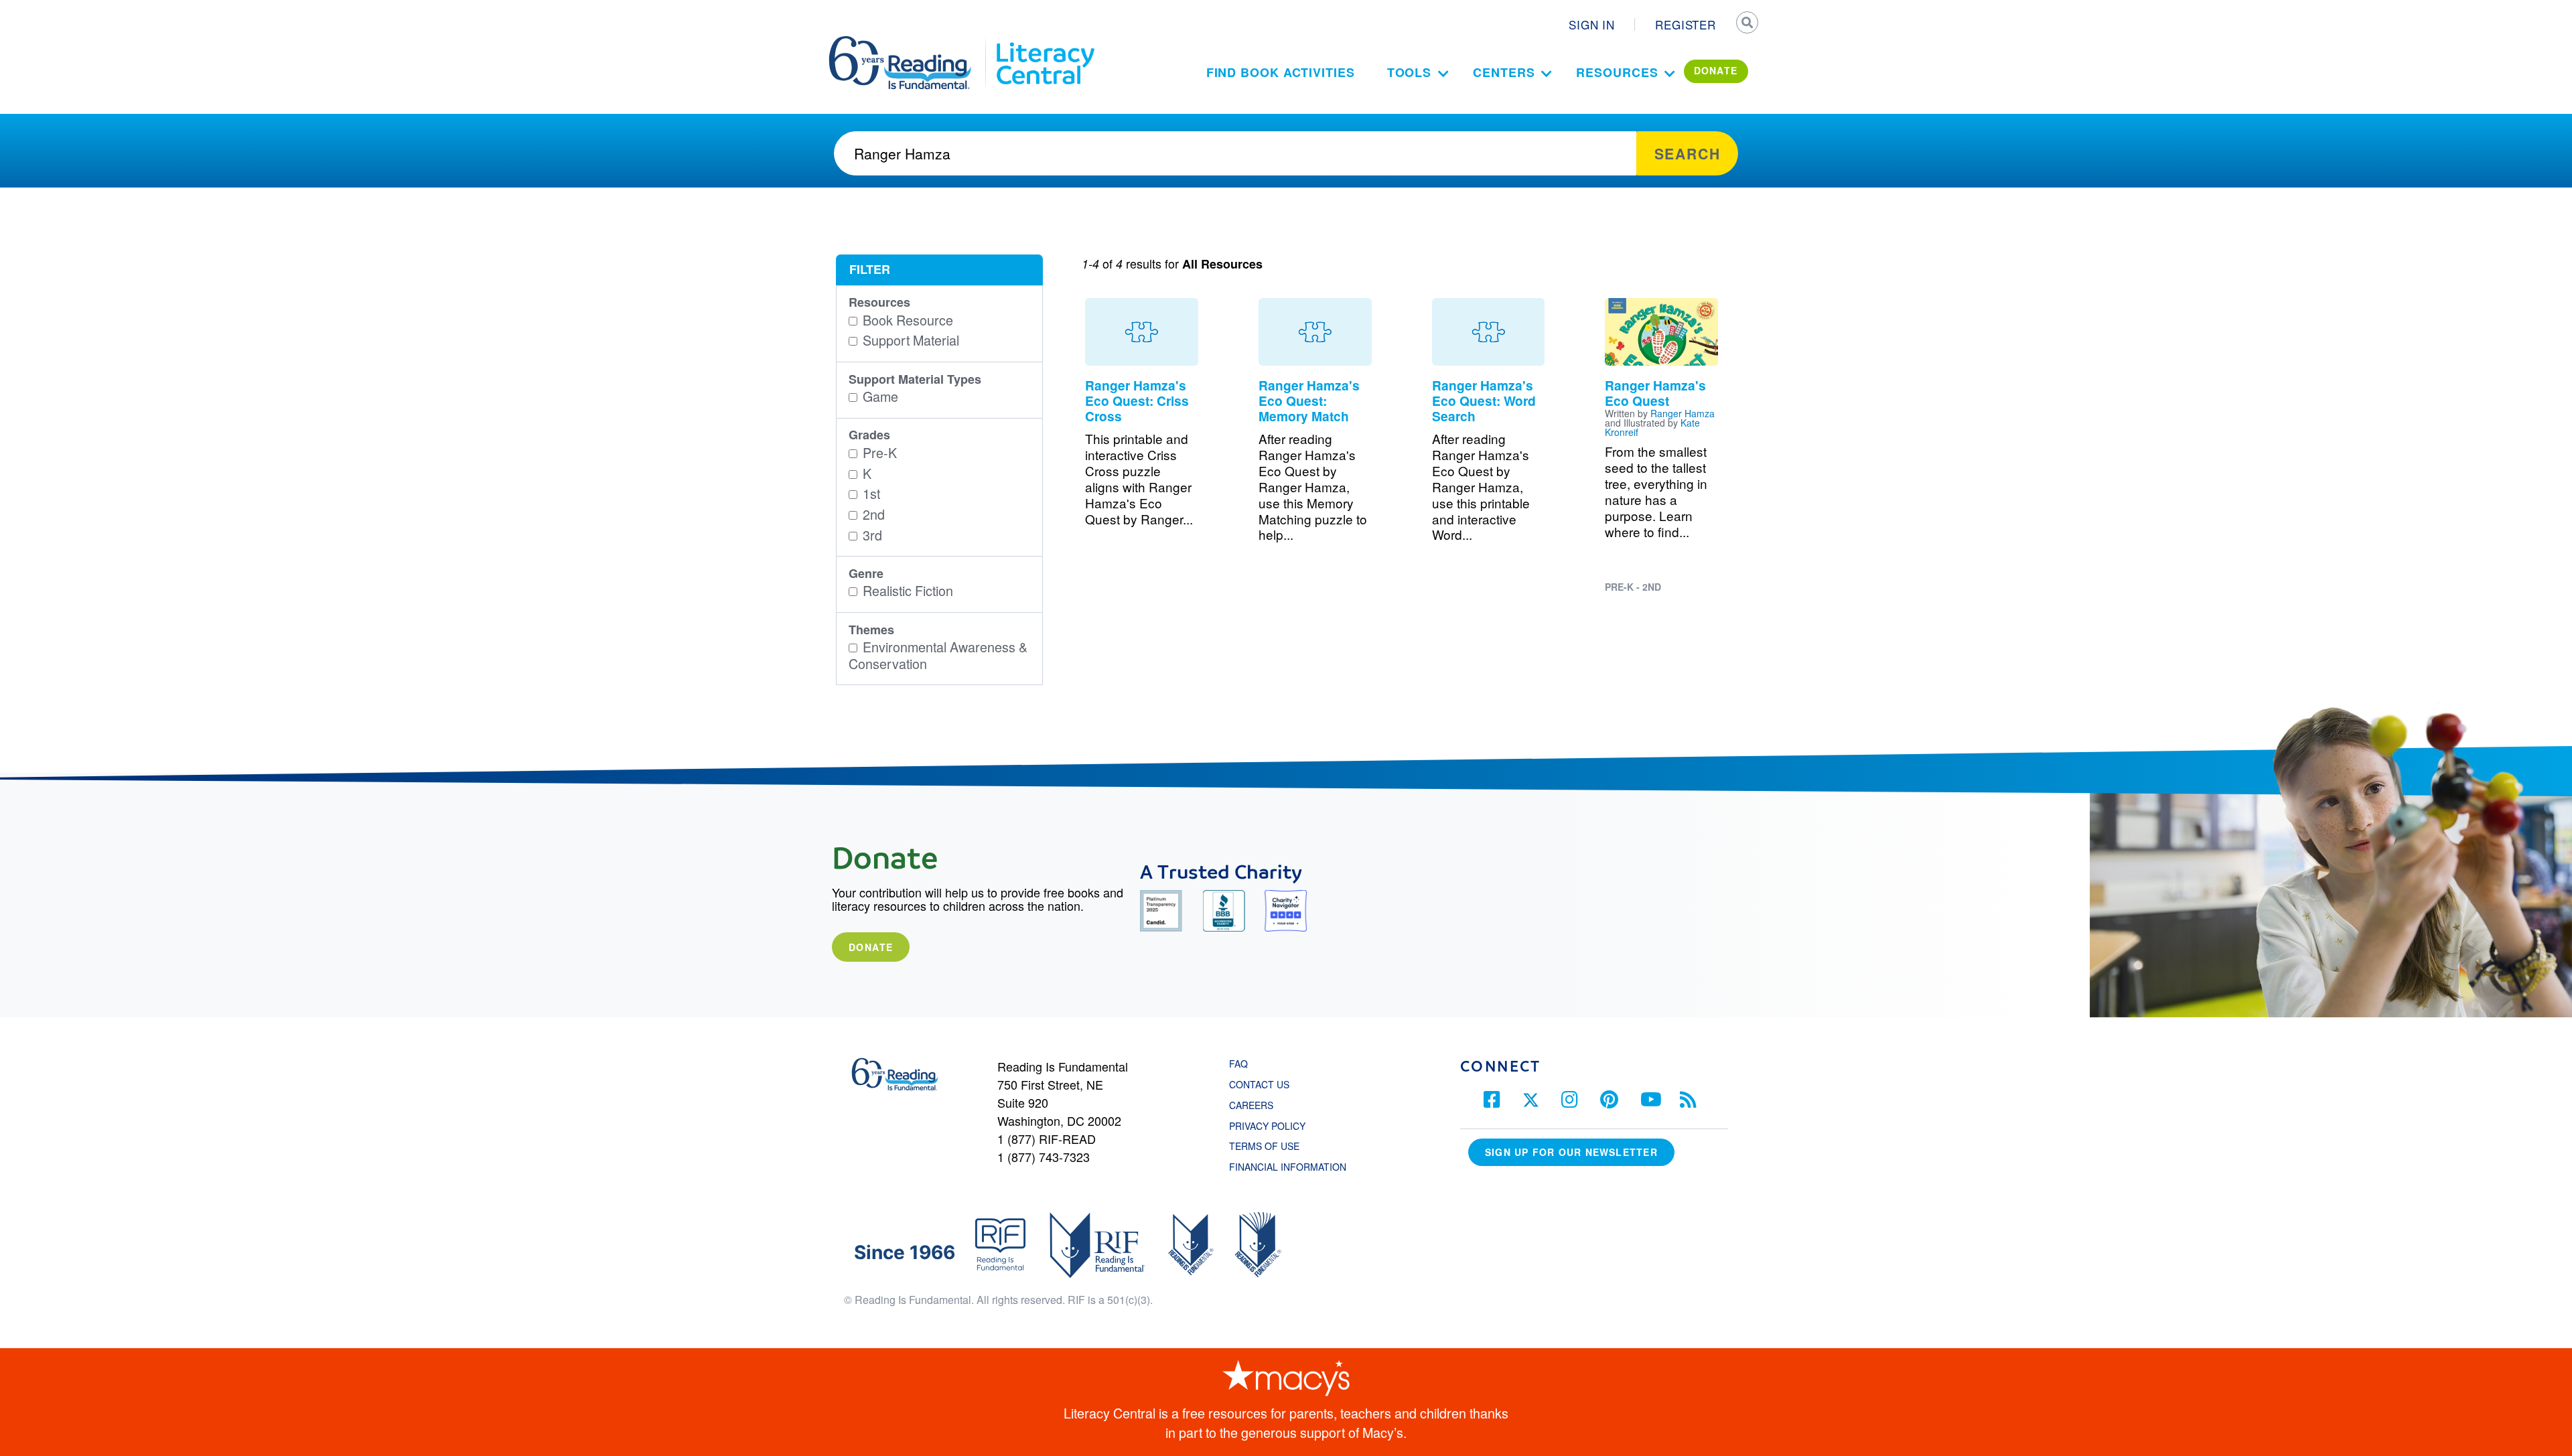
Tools (1410, 72)
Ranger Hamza (1683, 413)
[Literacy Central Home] (1045, 42)
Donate (871, 947)
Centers (1504, 72)
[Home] (909, 42)
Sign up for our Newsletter (1571, 1152)
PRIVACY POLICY (1267, 1126)
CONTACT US (1263, 1084)
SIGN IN (1592, 24)
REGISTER (1686, 24)
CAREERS (1251, 1105)
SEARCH (1746, 24)
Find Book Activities (1281, 72)
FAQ (1238, 1064)
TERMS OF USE (1271, 1146)
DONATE (1716, 70)
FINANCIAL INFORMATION (1288, 1167)
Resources (1617, 72)
